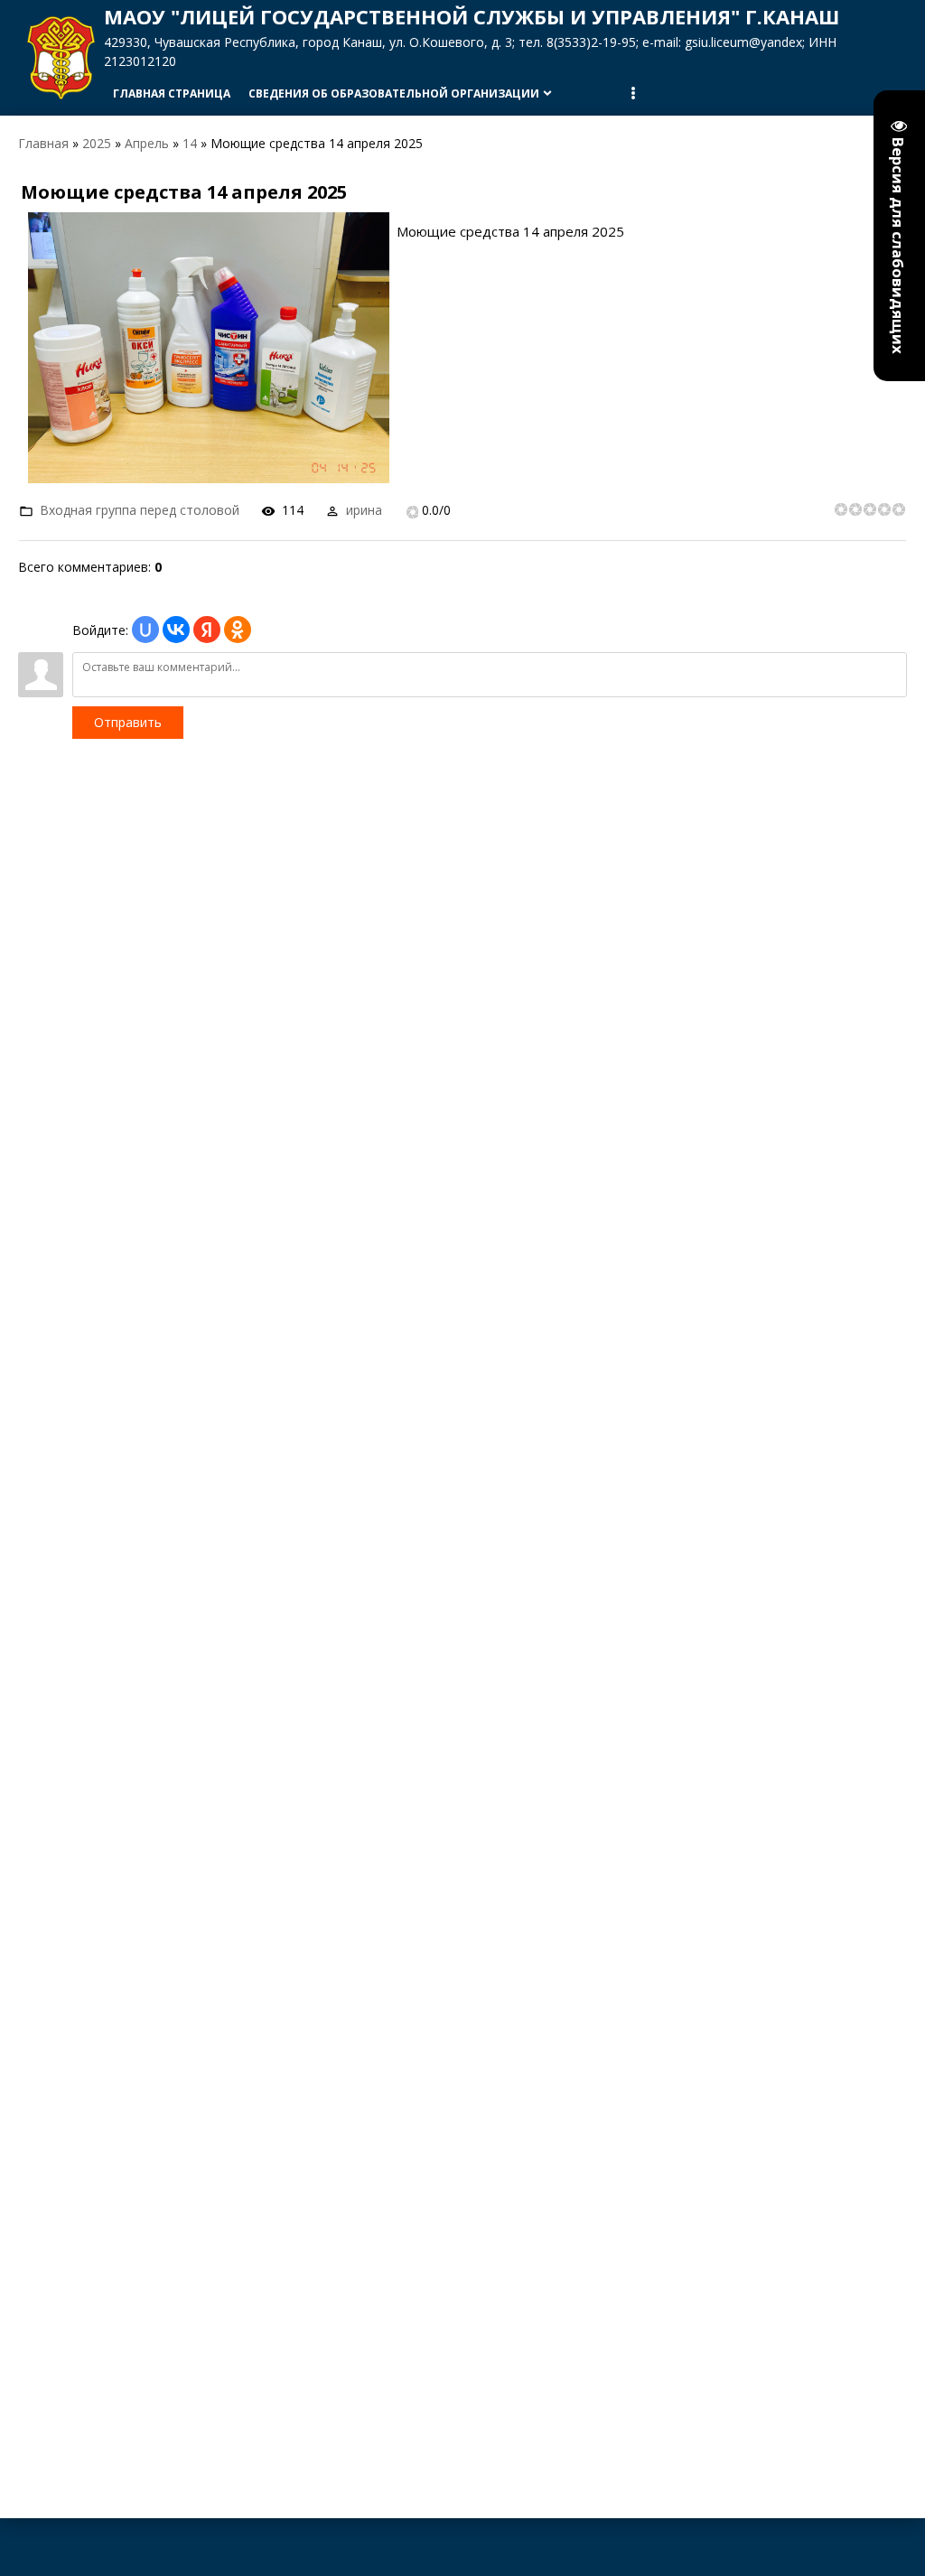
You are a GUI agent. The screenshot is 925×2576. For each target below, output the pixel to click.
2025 (97, 143)
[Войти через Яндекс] (207, 630)
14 (190, 143)
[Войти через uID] (145, 630)
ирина (364, 510)
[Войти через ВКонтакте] (176, 630)
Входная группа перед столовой (140, 510)
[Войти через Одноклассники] (238, 630)
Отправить (128, 722)
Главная (43, 143)
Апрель (147, 143)
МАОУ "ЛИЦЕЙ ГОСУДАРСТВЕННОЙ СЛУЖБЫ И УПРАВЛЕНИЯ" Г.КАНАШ (472, 16)
